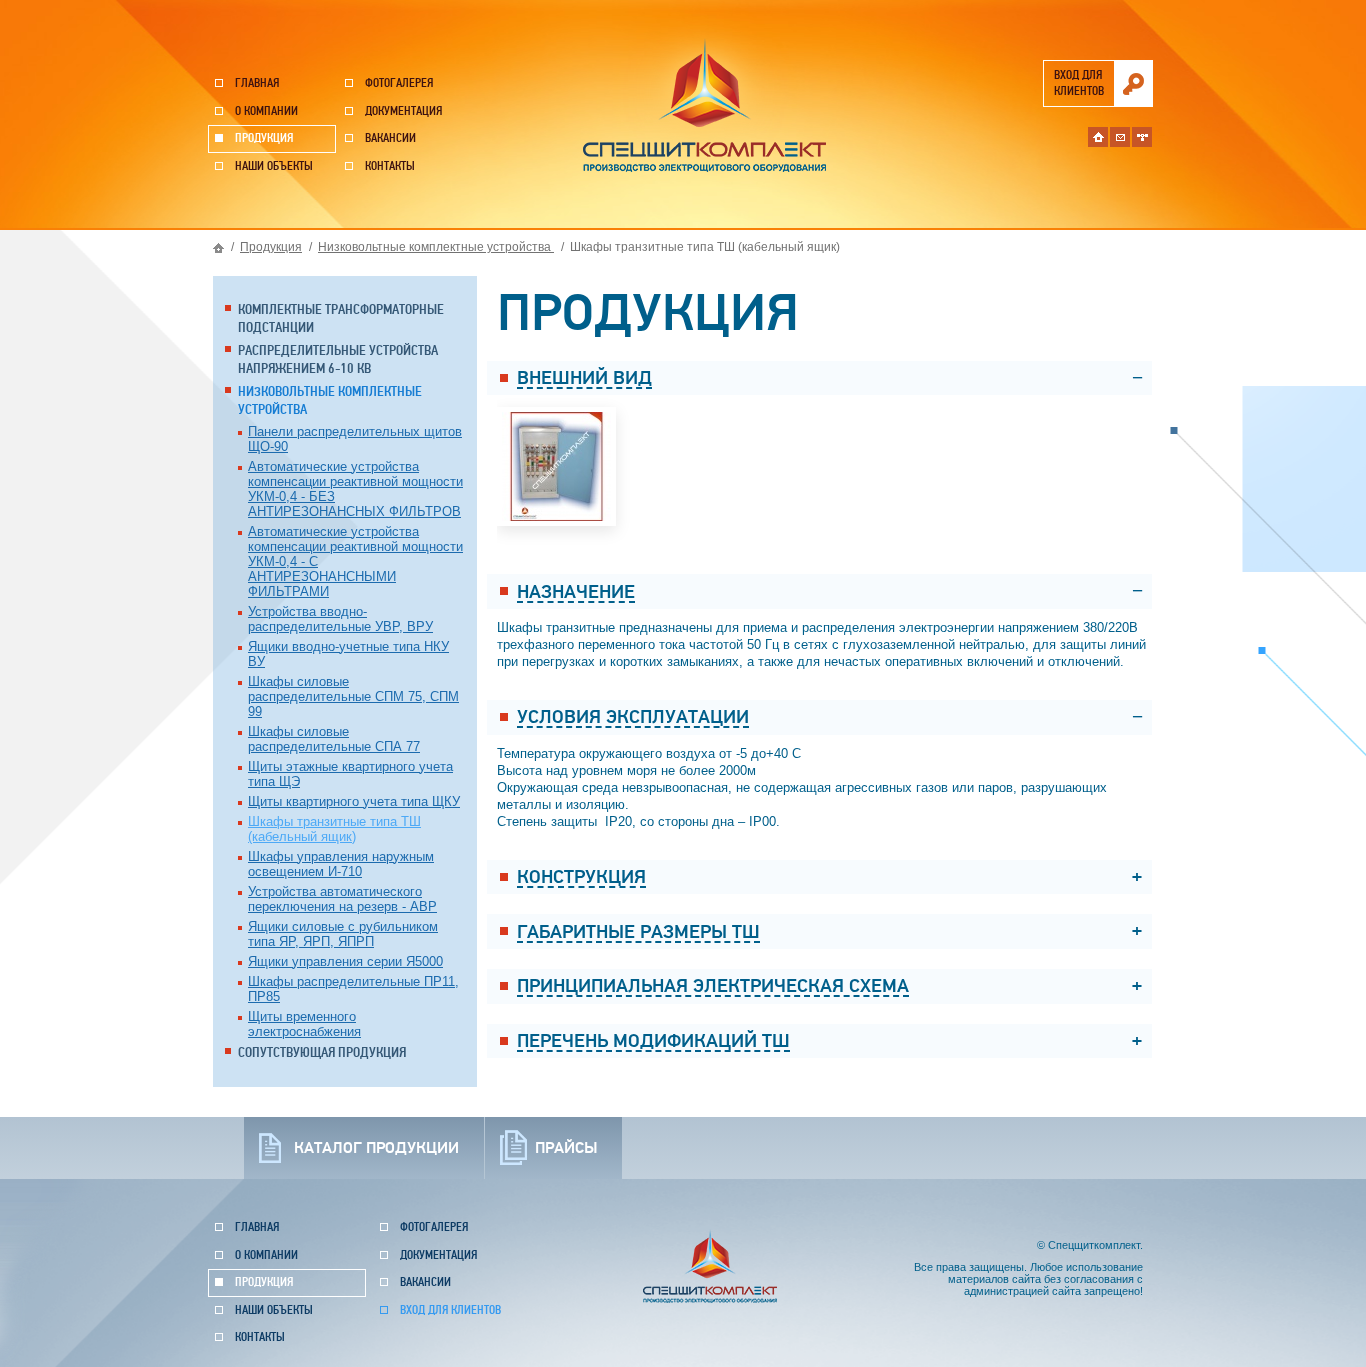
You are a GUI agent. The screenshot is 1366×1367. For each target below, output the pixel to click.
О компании (266, 111)
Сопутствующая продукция (322, 1052)
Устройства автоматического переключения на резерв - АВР (342, 899)
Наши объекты (274, 166)
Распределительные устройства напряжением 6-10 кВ (338, 359)
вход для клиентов (1079, 83)
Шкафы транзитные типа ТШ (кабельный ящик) (334, 829)
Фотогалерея (399, 83)
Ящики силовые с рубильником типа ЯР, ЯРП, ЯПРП (343, 934)
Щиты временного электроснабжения (304, 1024)
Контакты (390, 166)
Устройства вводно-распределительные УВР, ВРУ (340, 619)
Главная (257, 83)
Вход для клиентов (450, 1310)
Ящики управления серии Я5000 (345, 961)
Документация (403, 111)
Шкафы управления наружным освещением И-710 (341, 864)
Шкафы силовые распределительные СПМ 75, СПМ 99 (353, 696)
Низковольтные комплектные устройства (436, 247)
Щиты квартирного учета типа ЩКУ (354, 801)
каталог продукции (376, 1148)
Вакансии (390, 138)
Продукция (264, 138)
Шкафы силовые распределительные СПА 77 (334, 739)
